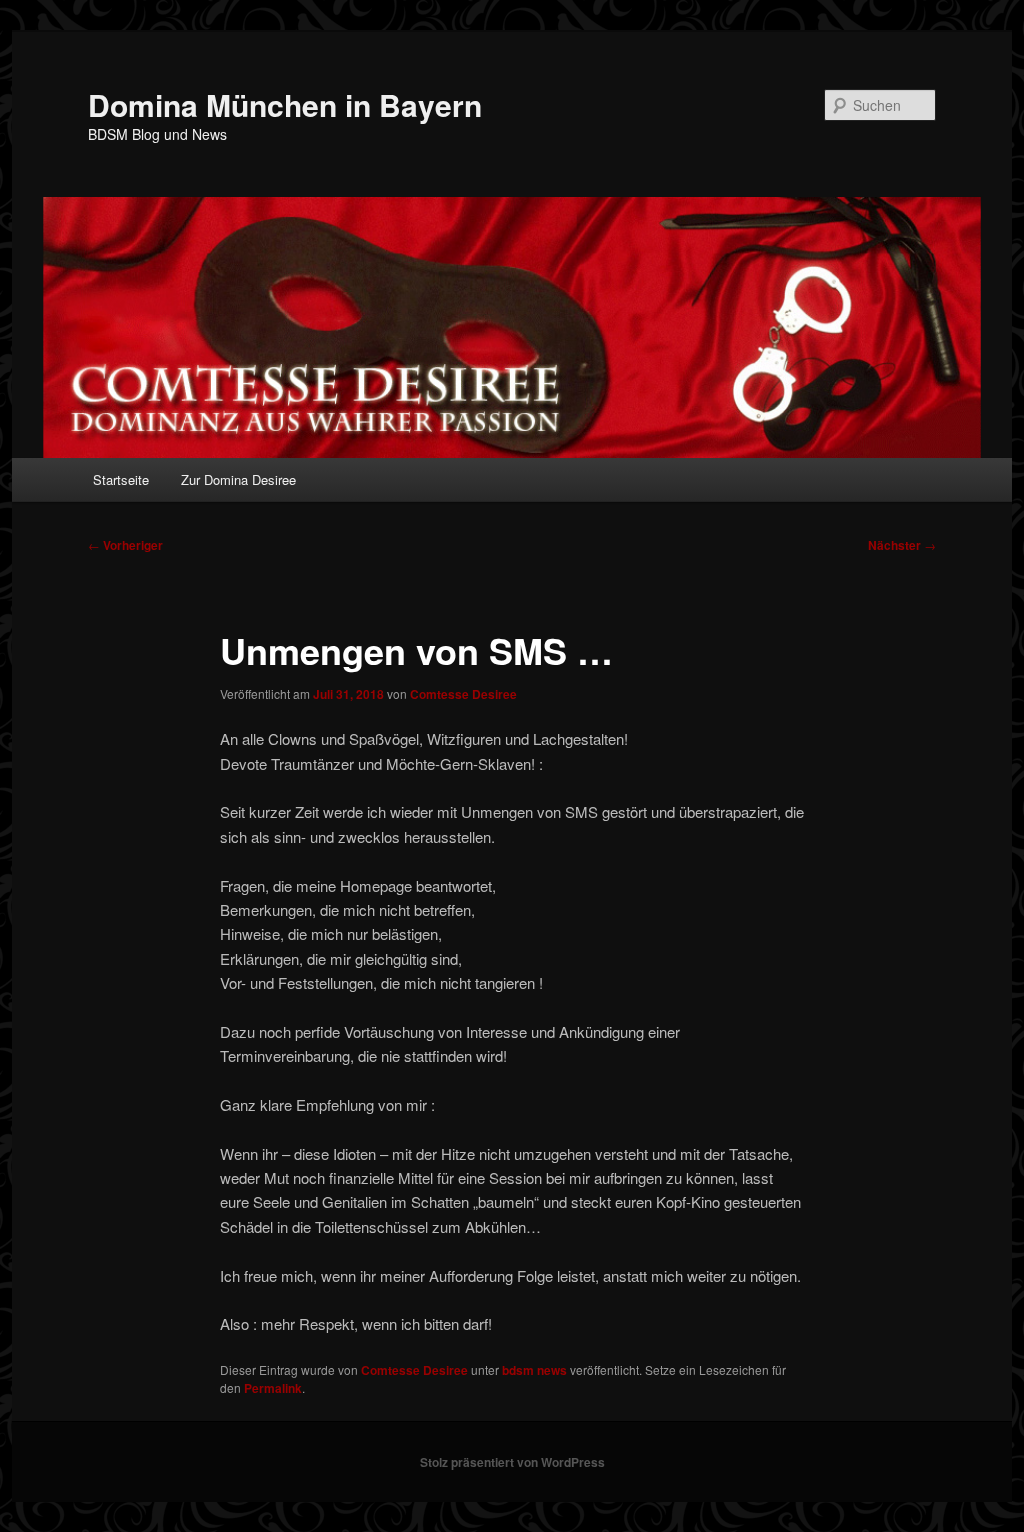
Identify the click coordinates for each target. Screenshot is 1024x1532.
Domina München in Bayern (285, 104)
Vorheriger (125, 545)
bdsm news (534, 1370)
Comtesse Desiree (463, 694)
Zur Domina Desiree (238, 479)
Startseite (121, 479)
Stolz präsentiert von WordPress (512, 1462)
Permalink (273, 1388)
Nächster (902, 545)
